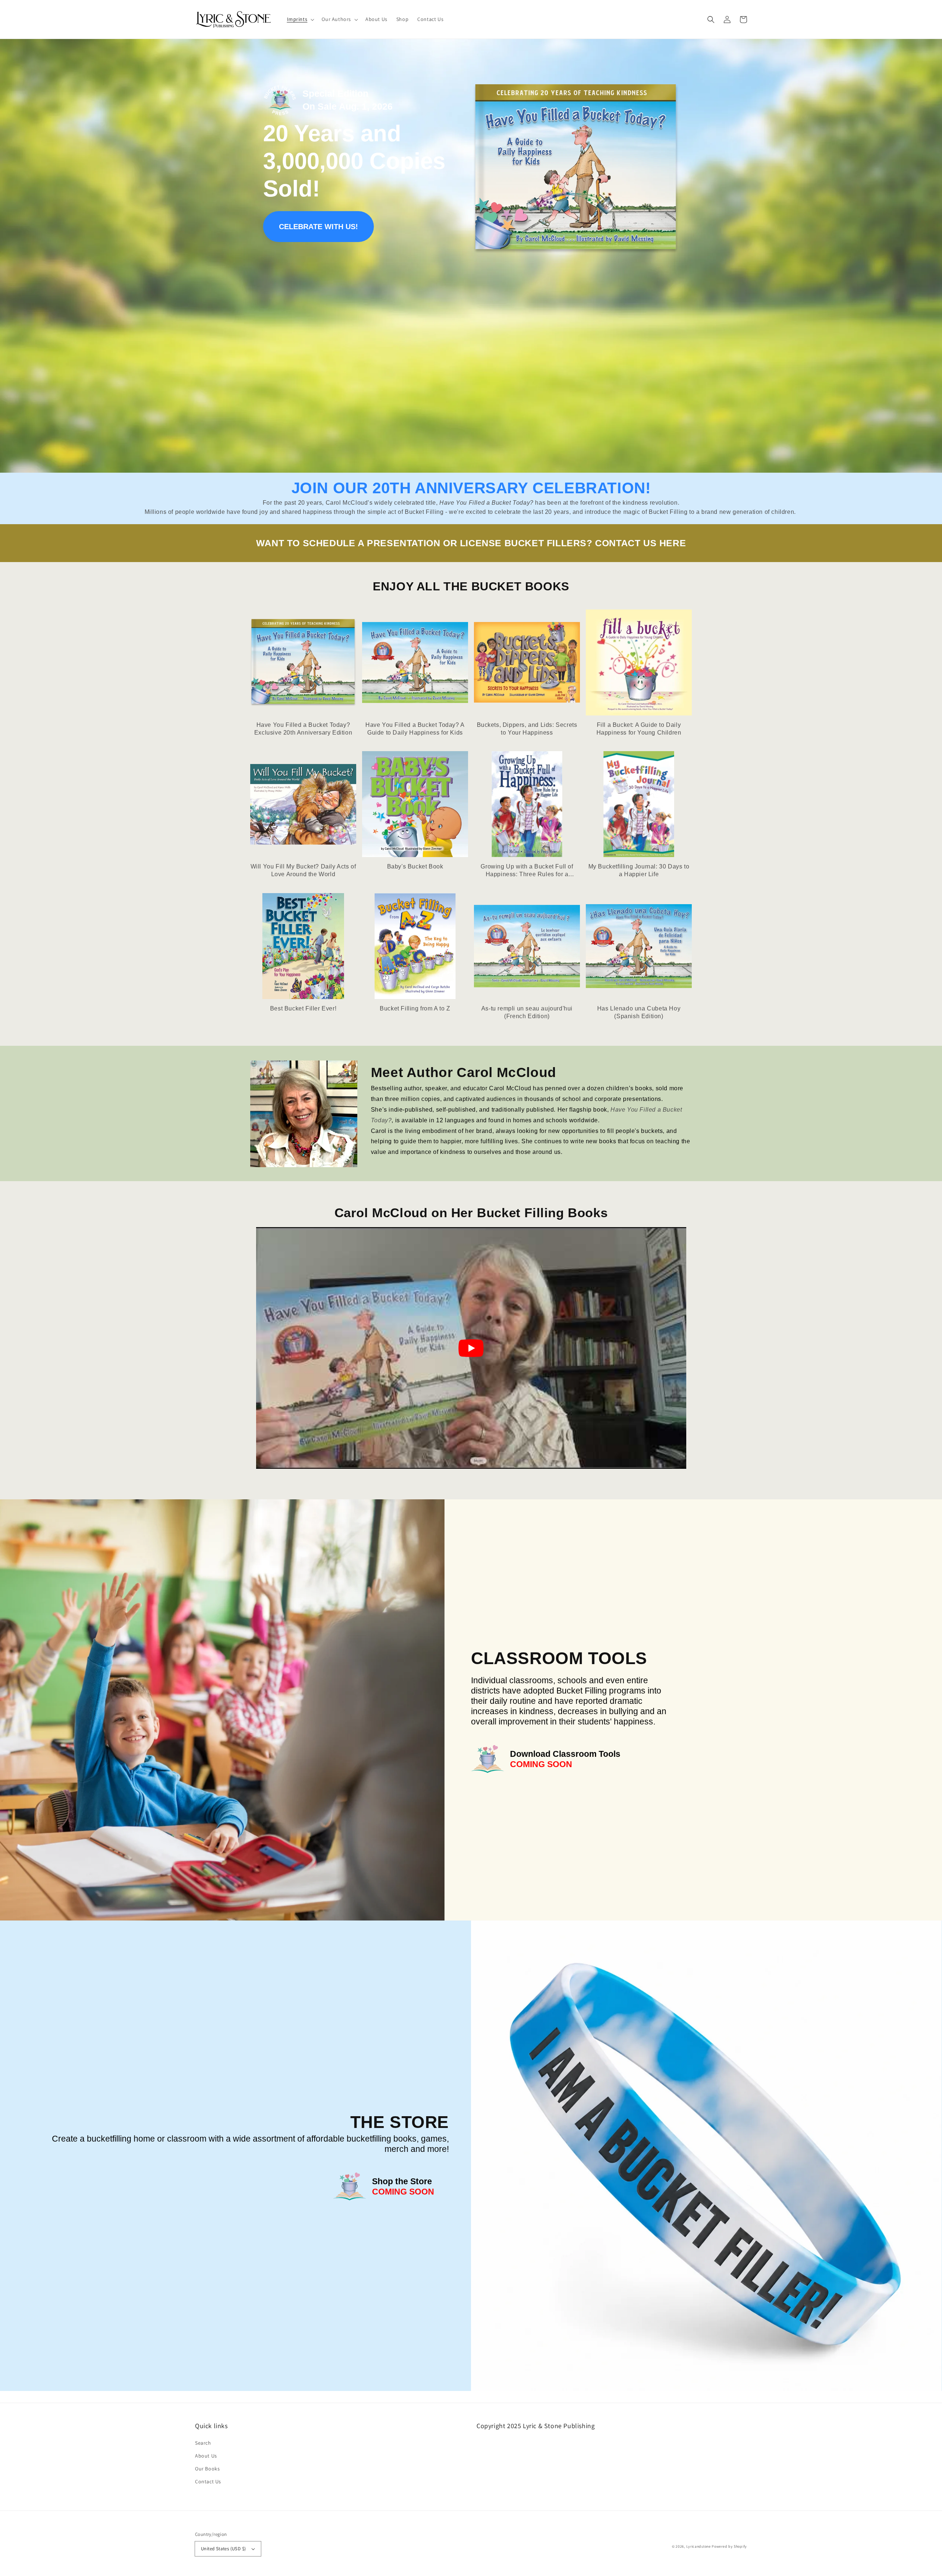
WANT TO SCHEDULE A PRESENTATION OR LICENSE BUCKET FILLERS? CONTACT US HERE (471, 543)
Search (203, 2443)
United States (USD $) (223, 2549)
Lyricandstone (699, 2546)
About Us (206, 2456)
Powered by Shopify (729, 2546)
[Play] (471, 1348)
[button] (300, 19)
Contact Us (208, 2481)
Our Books (207, 2469)
